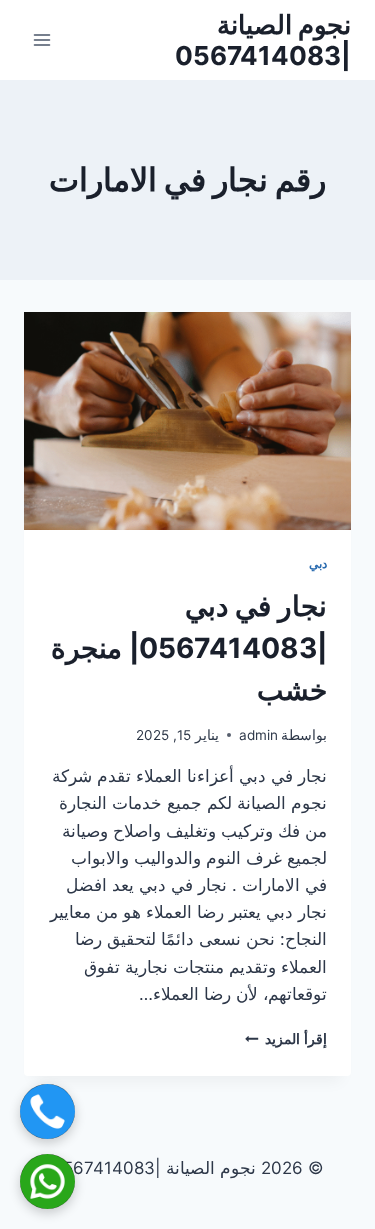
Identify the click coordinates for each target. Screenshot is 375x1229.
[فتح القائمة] (42, 39)
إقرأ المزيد (286, 1039)
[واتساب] (47, 1181)
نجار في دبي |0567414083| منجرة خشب (189, 648)
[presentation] (187, 421)
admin (258, 735)
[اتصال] (47, 1111)
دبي (318, 563)
